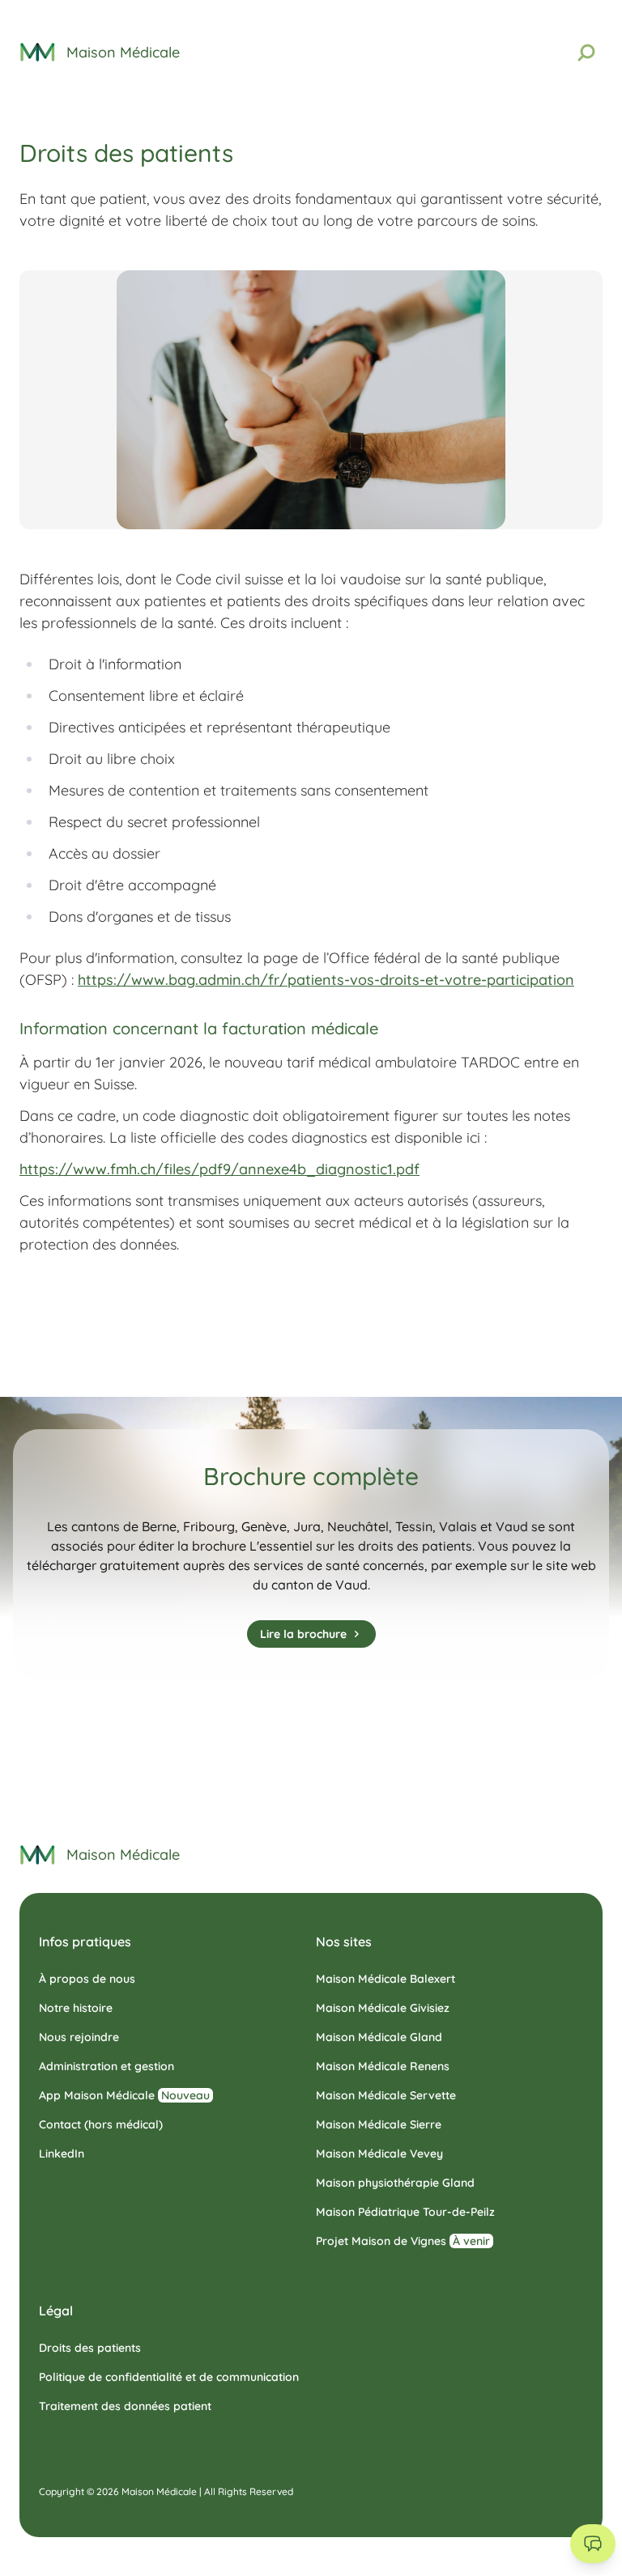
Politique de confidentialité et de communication (169, 2377)
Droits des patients (90, 2348)
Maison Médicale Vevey (379, 2154)
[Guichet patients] (593, 2544)
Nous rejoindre (79, 2037)
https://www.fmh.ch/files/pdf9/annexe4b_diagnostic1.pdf (219, 1169)
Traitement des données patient (125, 2406)
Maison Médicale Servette (386, 2095)
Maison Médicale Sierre (379, 2124)
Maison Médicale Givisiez (383, 2008)
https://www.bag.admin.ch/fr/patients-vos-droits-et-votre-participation (326, 980)
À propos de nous (87, 1979)
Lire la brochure (303, 1634)
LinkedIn (62, 2154)
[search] (586, 53)
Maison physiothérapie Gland (395, 2183)
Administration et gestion (107, 2066)
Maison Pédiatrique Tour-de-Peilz (405, 2212)
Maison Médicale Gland (379, 2037)
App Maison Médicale (124, 2095)
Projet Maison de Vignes (403, 2241)
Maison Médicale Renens (383, 2066)
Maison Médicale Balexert (386, 1979)
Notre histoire (76, 2008)
